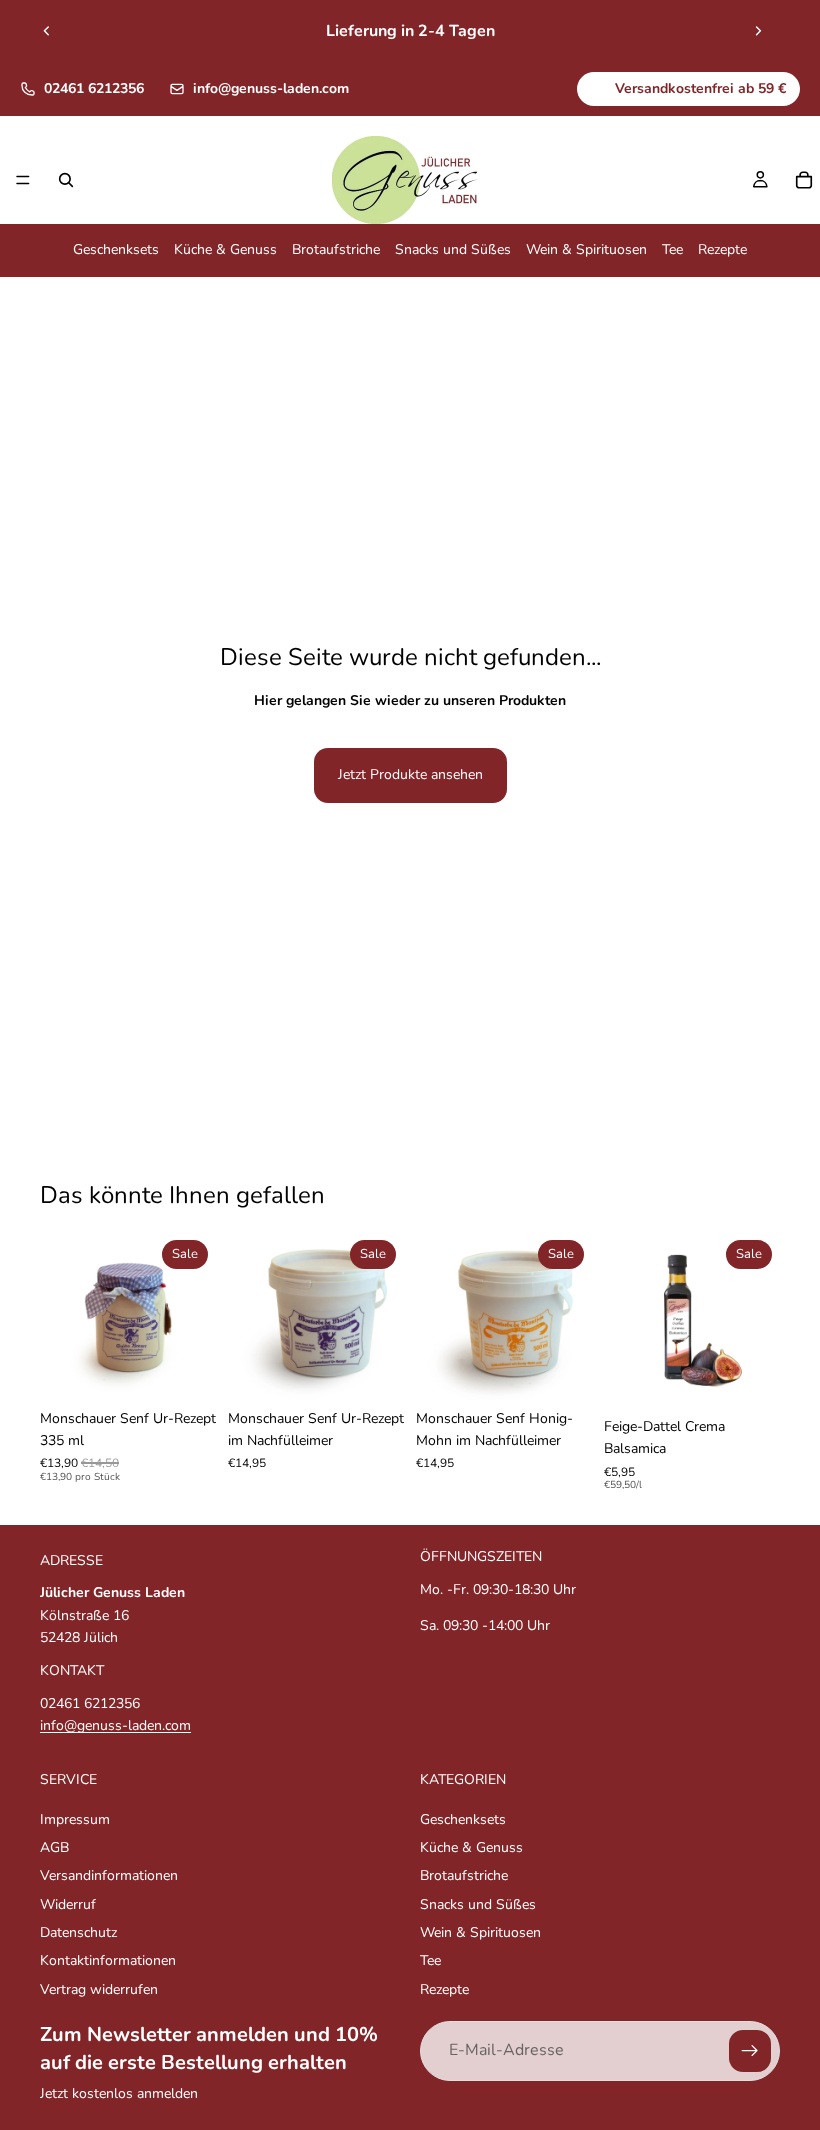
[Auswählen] (185, 1369)
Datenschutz (78, 1932)
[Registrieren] (750, 2051)
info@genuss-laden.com (271, 88)
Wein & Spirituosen (586, 250)
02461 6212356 (94, 88)
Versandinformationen (109, 1875)
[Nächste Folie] (758, 31)
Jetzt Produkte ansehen (410, 774)
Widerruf (68, 1904)
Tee (672, 250)
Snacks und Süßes (453, 250)
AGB (54, 1847)
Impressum (75, 1818)
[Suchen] (66, 180)
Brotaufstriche (336, 250)
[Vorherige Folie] (47, 31)
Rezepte (722, 250)
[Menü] (23, 181)
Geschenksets (116, 250)
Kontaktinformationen (108, 1960)
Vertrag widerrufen (99, 1989)
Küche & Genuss (225, 250)
